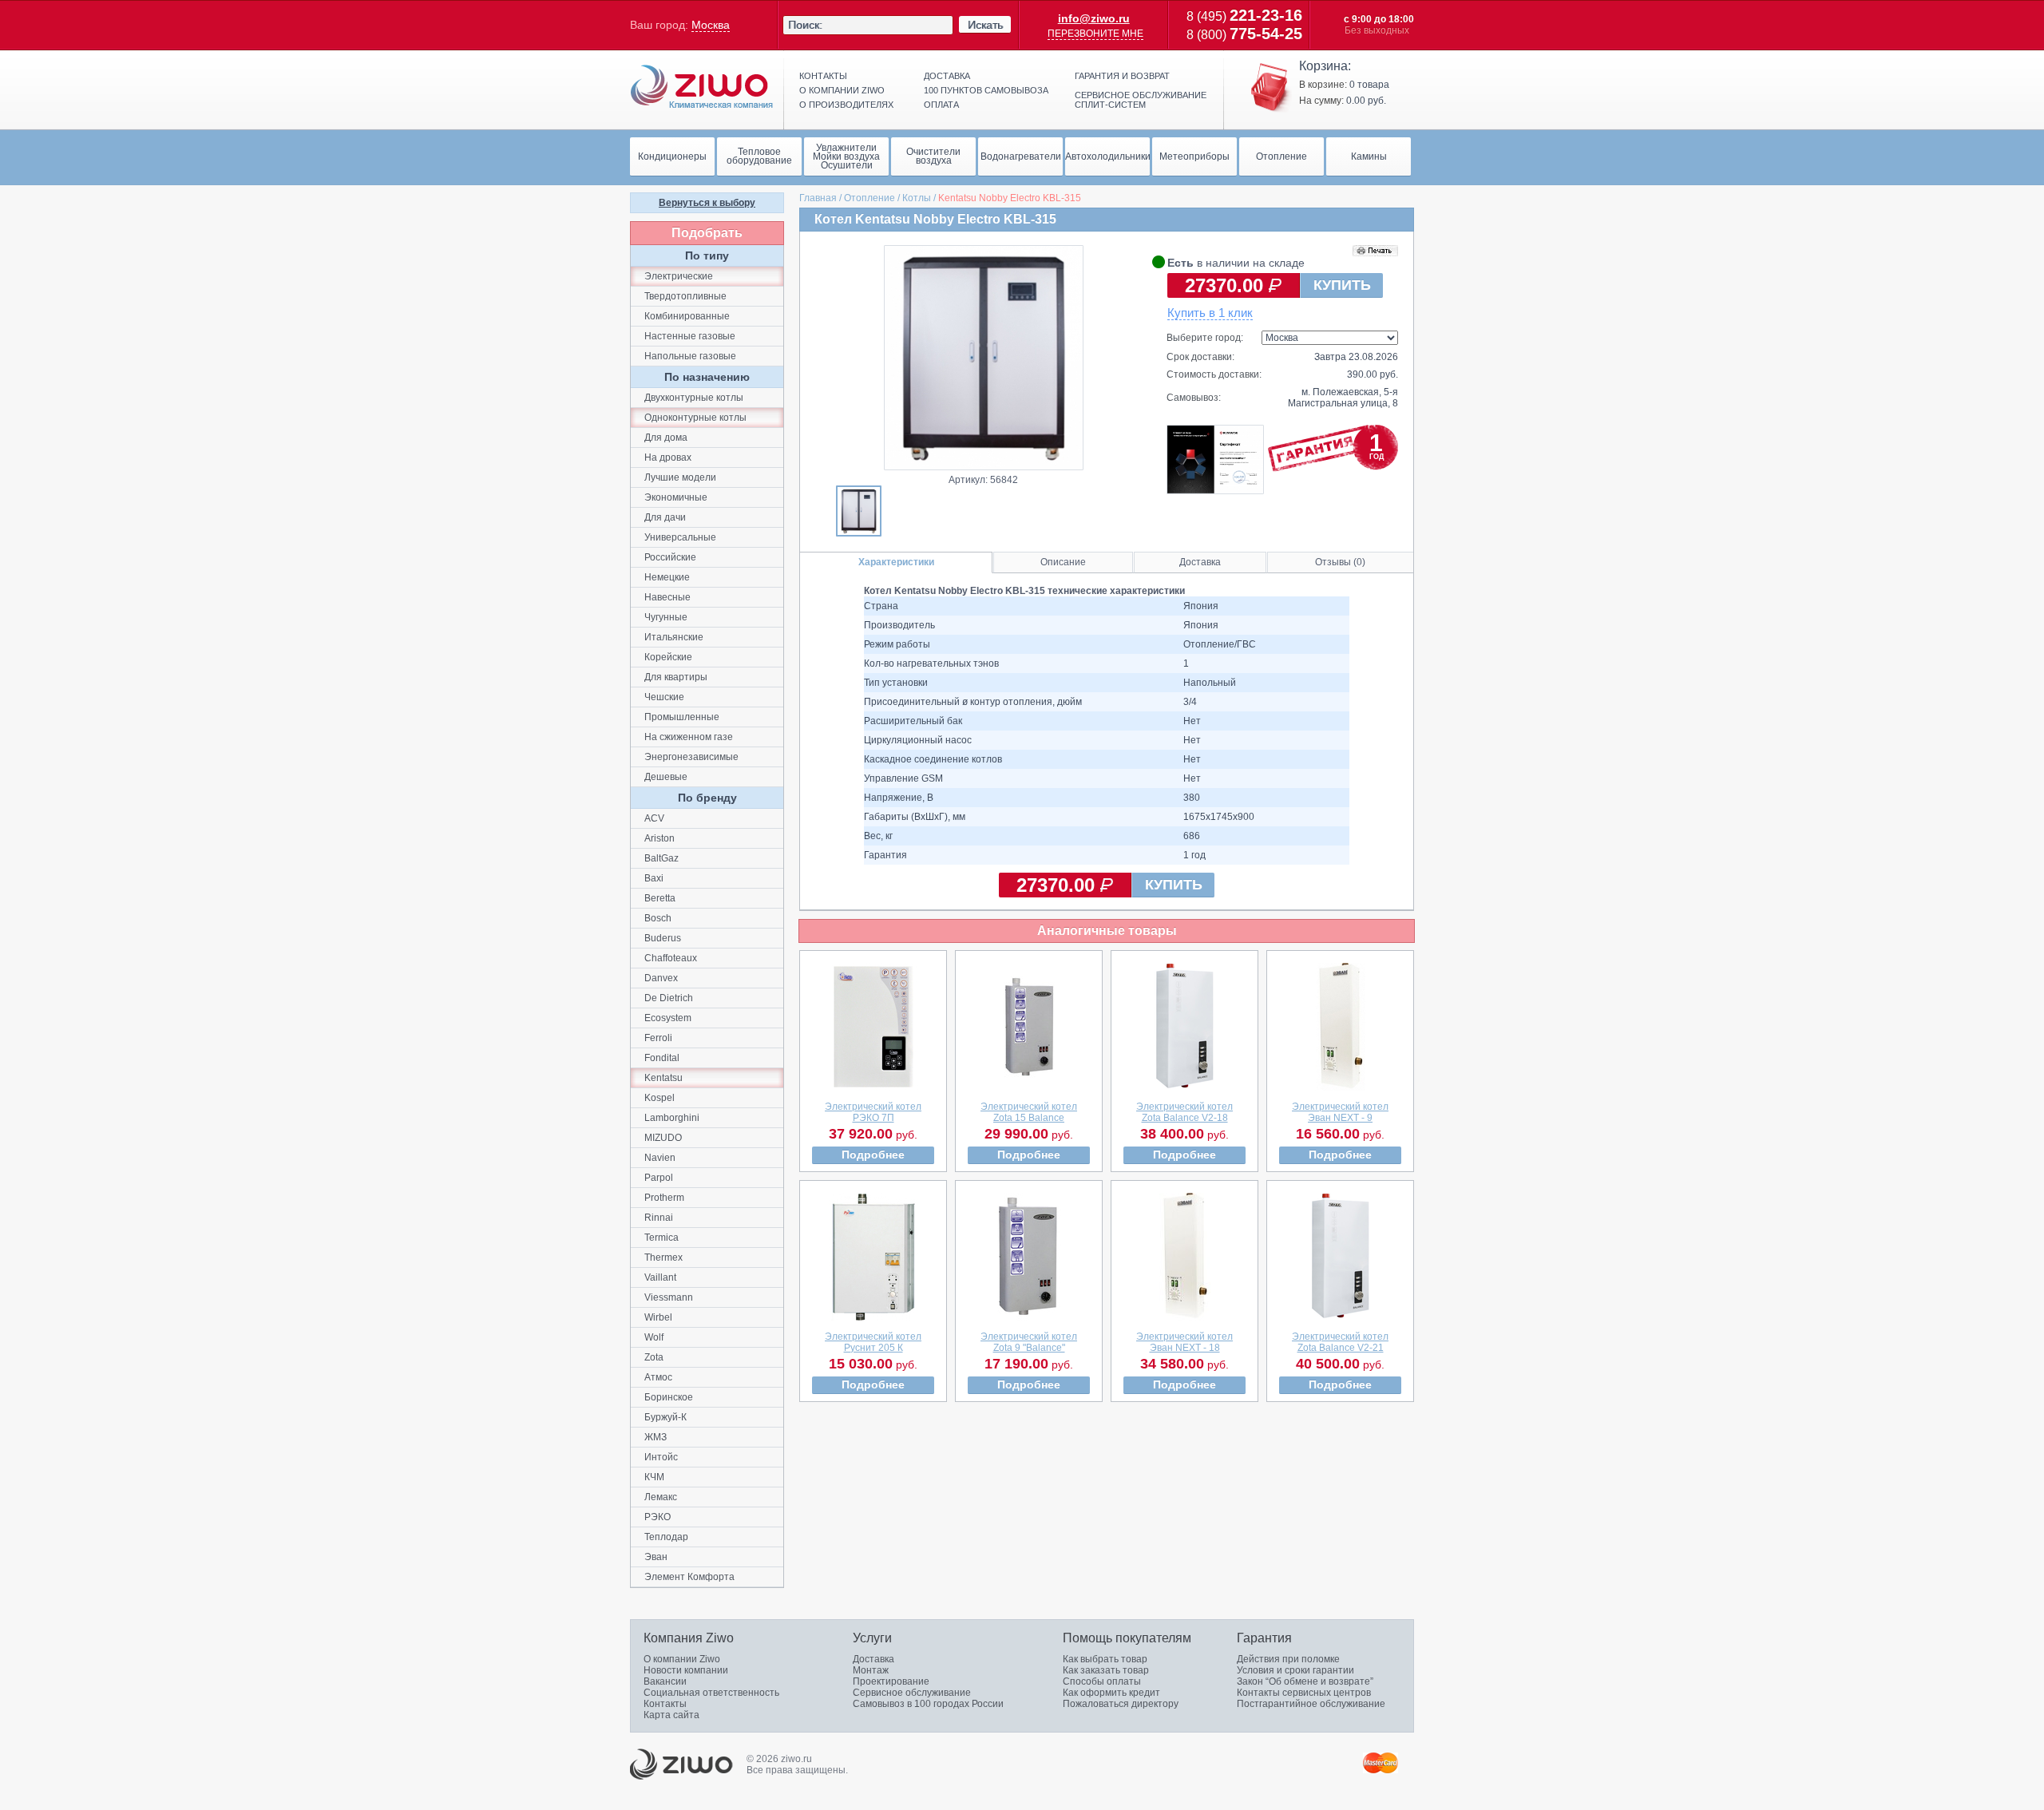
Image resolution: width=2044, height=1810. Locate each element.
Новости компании (686, 1670)
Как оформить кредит (1111, 1693)
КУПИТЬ (1342, 285)
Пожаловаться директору (1121, 1704)
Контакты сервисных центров (1304, 1693)
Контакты (823, 76)
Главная (818, 198)
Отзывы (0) (1340, 562)
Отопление (869, 198)
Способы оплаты (1102, 1681)
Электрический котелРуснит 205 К (873, 1342)
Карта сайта (671, 1715)
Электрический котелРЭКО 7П (873, 1112)
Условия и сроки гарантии (1295, 1670)
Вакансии (665, 1681)
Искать (985, 25)
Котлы (917, 198)
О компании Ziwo (682, 1659)
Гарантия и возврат (1122, 76)
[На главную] (702, 87)
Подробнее (873, 1155)
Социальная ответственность (711, 1693)
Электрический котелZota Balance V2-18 (1184, 1112)
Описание (1063, 562)
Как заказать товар (1106, 1670)
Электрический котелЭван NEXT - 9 (1340, 1112)
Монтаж (871, 1670)
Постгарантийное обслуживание (1311, 1704)
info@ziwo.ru (1094, 18)
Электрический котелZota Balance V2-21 (1340, 1342)
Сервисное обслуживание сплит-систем (1141, 100)
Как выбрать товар (1105, 1659)
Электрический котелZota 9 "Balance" (1029, 1342)
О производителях (846, 105)
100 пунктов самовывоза (986, 90)
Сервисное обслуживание (912, 1693)
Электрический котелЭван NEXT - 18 (1184, 1342)
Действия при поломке (1288, 1659)
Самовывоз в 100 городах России (928, 1704)
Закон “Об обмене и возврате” (1305, 1681)
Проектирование (891, 1681)
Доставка (947, 76)
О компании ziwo (842, 90)
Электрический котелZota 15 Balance (1029, 1112)
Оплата (941, 105)
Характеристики (896, 562)
